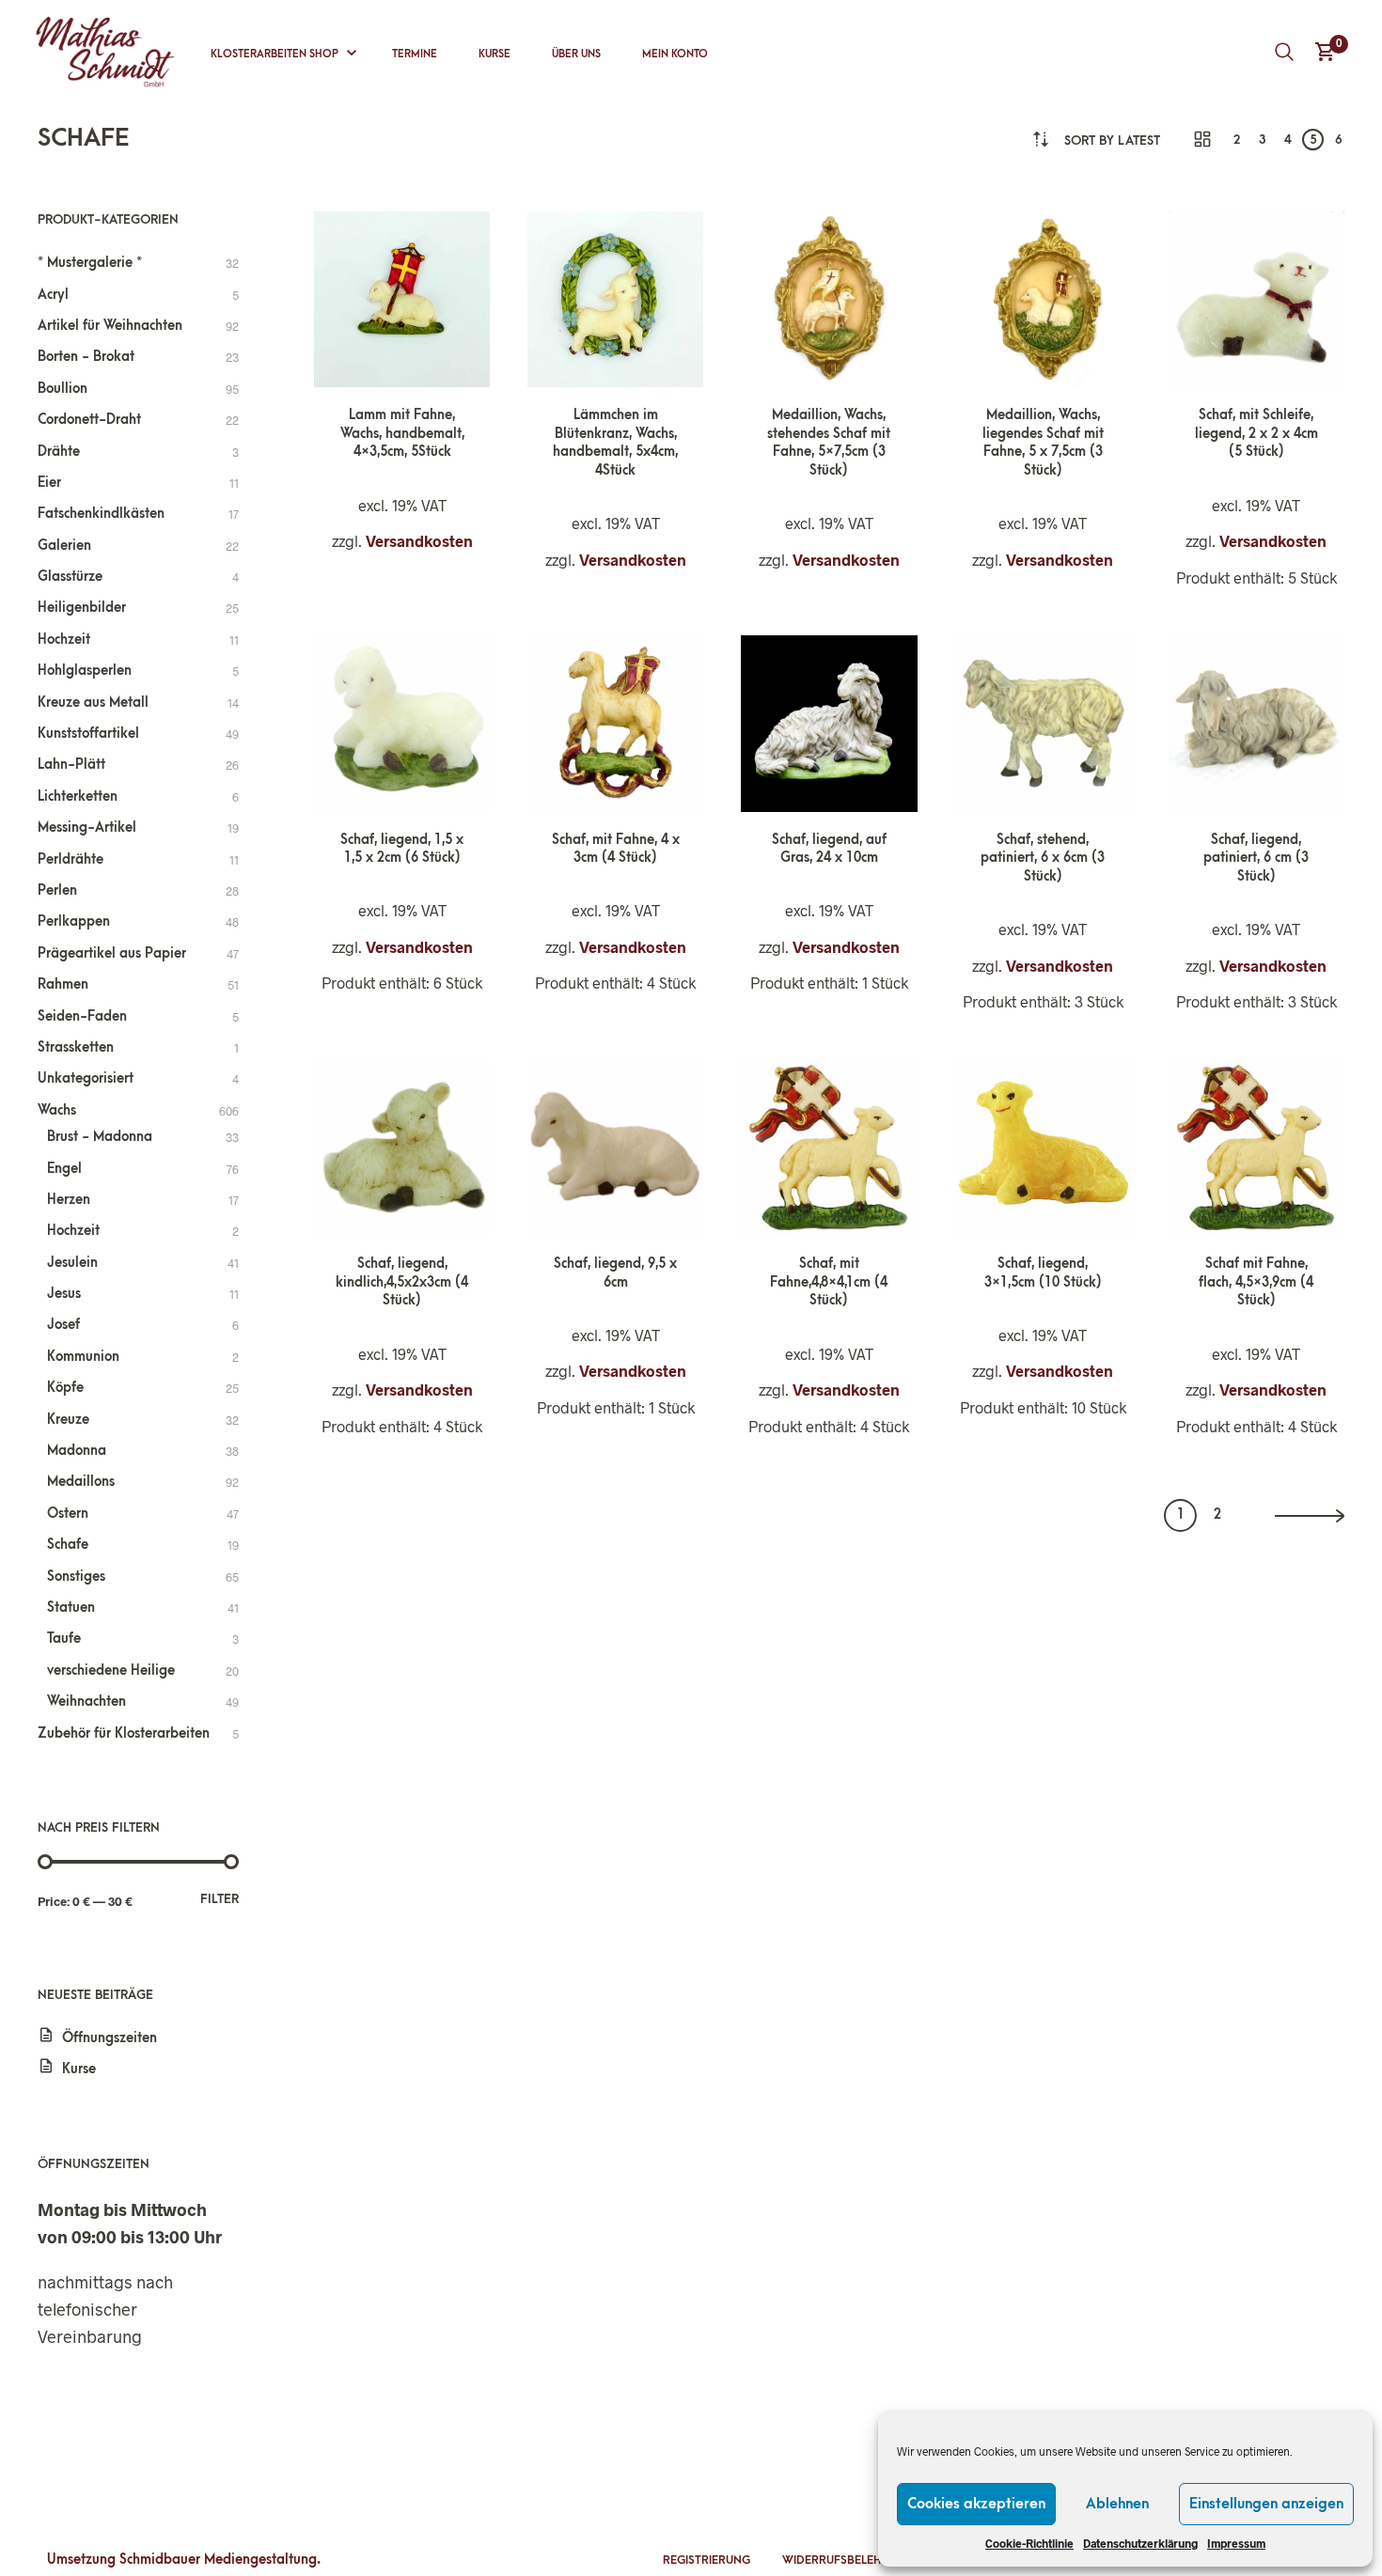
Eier (49, 483)
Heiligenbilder (82, 608)
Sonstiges (76, 1577)
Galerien (64, 546)
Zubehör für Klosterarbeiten (124, 1733)
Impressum (1236, 2543)
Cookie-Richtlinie (1029, 2543)
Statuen (71, 1608)
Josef (63, 1325)
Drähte (59, 452)
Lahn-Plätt (71, 765)
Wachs (57, 1110)
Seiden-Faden (82, 1016)
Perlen (57, 890)
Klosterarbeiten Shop (275, 54)
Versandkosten (419, 541)
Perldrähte (71, 859)
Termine (415, 54)
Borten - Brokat (86, 357)
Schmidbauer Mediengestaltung (218, 2560)
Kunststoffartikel (88, 734)
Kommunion (83, 1357)
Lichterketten (78, 796)
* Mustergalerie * (90, 263)
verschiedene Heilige (111, 1670)
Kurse (495, 54)
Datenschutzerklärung (1140, 2543)
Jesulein (72, 1263)
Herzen (69, 1200)
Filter (220, 1899)
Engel (64, 1169)
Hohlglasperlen (85, 671)
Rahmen (63, 984)
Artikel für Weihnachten (110, 326)
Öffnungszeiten (110, 2038)
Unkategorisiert (86, 1078)
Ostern (68, 1514)
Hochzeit (64, 640)
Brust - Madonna (100, 1137)
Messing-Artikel (87, 827)
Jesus (64, 1294)
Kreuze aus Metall (93, 703)
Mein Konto (675, 54)
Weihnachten (86, 1702)
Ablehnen (1117, 2504)
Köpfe (65, 1388)
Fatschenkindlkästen (101, 514)
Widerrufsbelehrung (848, 2560)
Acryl (53, 295)
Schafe (68, 1545)
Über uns (576, 54)
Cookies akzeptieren (976, 2504)
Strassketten (76, 1047)
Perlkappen (74, 921)
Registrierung (707, 2560)
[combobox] (1112, 141)
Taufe (64, 1639)
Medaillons (81, 1482)
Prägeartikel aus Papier (112, 953)
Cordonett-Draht (89, 420)
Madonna (77, 1451)
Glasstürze (70, 577)
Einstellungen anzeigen (1266, 2504)
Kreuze (68, 1420)
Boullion (63, 389)
